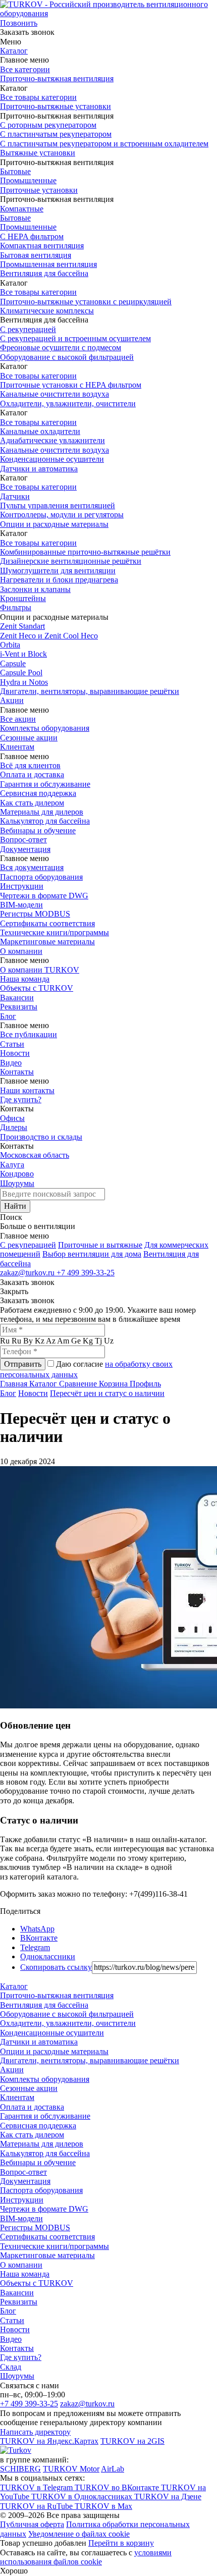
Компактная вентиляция (42, 246)
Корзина (114, 1384)
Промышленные (28, 180)
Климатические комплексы (47, 311)
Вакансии (17, 998)
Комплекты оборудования (45, 728)
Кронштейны (23, 598)
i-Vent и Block (23, 654)
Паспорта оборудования (41, 877)
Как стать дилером (32, 803)
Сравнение (79, 1384)
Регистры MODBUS (35, 914)
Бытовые (15, 171)
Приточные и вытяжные (100, 1245)
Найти (15, 1206)
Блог (8, 1016)
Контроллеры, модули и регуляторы (62, 515)
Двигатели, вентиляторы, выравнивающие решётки (90, 691)
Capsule (13, 663)
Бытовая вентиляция (36, 255)
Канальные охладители (40, 431)
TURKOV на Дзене (168, 2497)
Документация (25, 849)
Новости (15, 1053)
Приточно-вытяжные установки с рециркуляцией (86, 302)
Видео (11, 1063)
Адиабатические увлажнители (52, 440)
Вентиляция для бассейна (44, 273)
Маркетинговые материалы (47, 942)
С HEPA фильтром (32, 236)
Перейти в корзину (121, 2543)
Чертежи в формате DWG (44, 896)
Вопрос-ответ (23, 840)
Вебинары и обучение (38, 830)
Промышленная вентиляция (48, 264)
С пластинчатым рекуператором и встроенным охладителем (104, 144)
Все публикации (29, 1034)
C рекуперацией (28, 1245)
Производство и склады (41, 1137)
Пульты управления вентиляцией (58, 505)
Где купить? (21, 1099)
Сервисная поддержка (38, 793)
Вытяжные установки (38, 153)
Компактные (22, 209)
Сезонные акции (29, 738)
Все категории (25, 69)
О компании (21, 951)
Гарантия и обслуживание (45, 784)
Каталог (14, 51)
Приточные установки (39, 190)
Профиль (145, 1384)
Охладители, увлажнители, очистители (68, 404)
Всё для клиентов (30, 765)
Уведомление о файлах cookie (79, 2534)
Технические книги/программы (55, 932)
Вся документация (32, 867)
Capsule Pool (21, 673)
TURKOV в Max (103, 2506)
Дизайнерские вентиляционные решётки (71, 561)
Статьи (12, 1044)
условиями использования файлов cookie (86, 2557)
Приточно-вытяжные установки (56, 106)
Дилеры (14, 1127)
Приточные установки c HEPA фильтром (71, 385)
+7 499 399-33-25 (86, 1273)
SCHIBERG (20, 2469)
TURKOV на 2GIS (132, 2441)
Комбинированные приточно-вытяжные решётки (85, 552)
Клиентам (17, 747)
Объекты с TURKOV (37, 988)
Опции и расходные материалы (54, 524)
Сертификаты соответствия (47, 923)
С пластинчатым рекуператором (56, 134)
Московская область (35, 1155)
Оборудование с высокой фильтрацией (67, 357)
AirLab (113, 2469)
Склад (11, 2367)
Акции (12, 700)
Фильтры (16, 607)
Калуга (12, 1165)
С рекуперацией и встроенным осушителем (75, 338)
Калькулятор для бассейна (45, 821)
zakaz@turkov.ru (28, 1273)
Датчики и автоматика (39, 469)
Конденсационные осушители (52, 459)
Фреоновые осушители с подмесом (61, 347)
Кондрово (17, 1174)
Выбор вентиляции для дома (92, 1254)
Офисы (12, 1118)
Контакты (17, 1072)
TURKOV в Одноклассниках (83, 2497)
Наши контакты (27, 1090)
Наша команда (25, 979)
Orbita (10, 645)
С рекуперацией (28, 329)
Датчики (15, 496)
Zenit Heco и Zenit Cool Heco (49, 636)
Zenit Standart (22, 626)
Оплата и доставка (32, 774)
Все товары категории (38, 97)
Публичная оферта (32, 2524)
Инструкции (22, 886)
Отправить (23, 1364)
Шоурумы (17, 1183)
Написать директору (35, 2432)
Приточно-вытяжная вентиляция (57, 78)
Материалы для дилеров (42, 812)
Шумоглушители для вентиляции (58, 571)
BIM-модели (21, 905)
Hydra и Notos (24, 682)
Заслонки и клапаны (35, 589)
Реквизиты (19, 1007)
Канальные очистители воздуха (55, 394)
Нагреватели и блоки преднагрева (59, 580)
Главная (15, 1384)
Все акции (18, 719)
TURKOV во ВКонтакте (118, 2487)
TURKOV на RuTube (37, 2506)
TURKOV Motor (71, 2469)
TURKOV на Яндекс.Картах (49, 2441)
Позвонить (19, 23)
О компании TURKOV (40, 970)
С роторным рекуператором (48, 125)
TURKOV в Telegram (37, 2487)
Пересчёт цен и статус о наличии (107, 1393)
